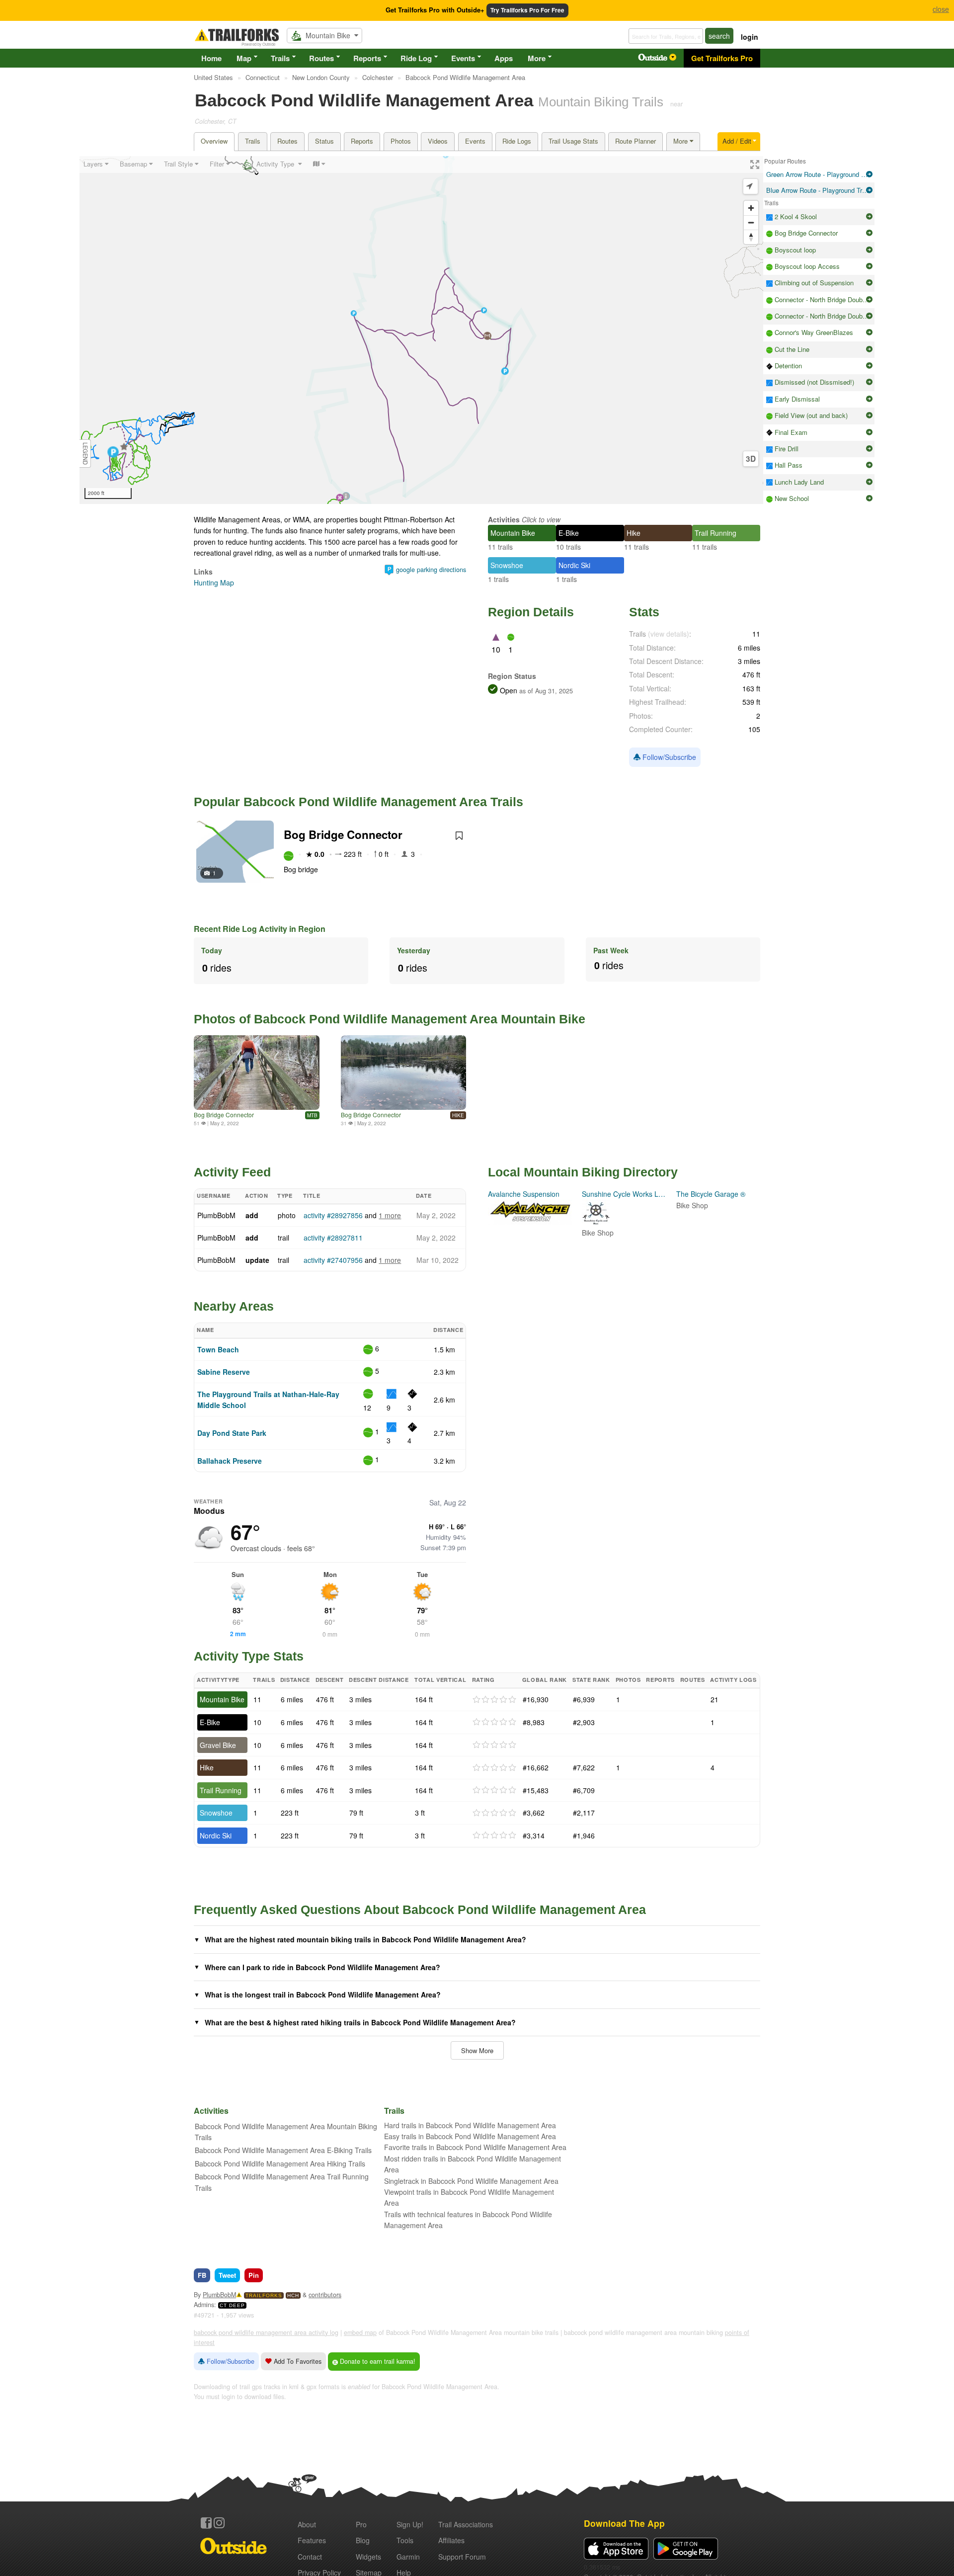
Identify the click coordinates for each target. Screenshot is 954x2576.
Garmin (408, 2557)
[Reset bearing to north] (751, 237)
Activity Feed (232, 1172)
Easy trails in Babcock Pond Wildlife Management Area (470, 2136)
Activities (504, 519)
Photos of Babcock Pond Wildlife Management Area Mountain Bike (390, 1019)
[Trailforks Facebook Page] (206, 2523)
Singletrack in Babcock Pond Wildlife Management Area (471, 2181)
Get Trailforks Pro (722, 58)
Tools (405, 2540)
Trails (280, 58)
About (307, 2524)
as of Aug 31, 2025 (545, 691)
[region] (421, 330)
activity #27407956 (333, 1260)
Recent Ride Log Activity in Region (260, 929)
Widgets (368, 2557)
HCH (293, 2295)
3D (751, 459)
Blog (363, 2540)
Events (463, 58)
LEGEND (85, 454)
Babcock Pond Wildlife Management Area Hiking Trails (280, 2163)
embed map (360, 2332)
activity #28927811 (333, 1238)
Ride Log (416, 58)
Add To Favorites (297, 2361)
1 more (390, 1215)
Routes (321, 58)
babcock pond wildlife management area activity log (266, 2332)
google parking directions (431, 570)
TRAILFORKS (264, 2295)
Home (211, 58)
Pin (254, 2275)
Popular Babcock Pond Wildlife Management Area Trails (358, 802)
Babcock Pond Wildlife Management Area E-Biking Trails (283, 2150)
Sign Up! (410, 2524)
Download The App (624, 2523)
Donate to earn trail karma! (377, 2361)
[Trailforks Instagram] (219, 2523)
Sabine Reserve (224, 1372)
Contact (310, 2557)
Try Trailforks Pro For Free (527, 10)
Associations (466, 2524)
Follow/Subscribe (668, 757)
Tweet (227, 2275)
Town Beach (218, 1349)
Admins (204, 2305)
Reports (367, 58)
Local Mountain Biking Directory (583, 1172)
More (537, 58)
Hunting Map (214, 582)
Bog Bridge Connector (343, 834)
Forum (462, 2557)
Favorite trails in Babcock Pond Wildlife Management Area (475, 2147)
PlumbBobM (216, 1215)
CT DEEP (232, 2305)
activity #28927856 (333, 1215)
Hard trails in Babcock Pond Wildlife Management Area (470, 2125)
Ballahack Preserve (230, 1461)
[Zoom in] (751, 208)
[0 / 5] (494, 1700)
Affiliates (451, 2540)
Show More (477, 2050)
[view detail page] (869, 174)
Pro (361, 2524)
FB (202, 2275)
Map (244, 58)
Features (312, 2540)
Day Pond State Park (232, 1433)
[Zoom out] (751, 222)
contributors (325, 2295)
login (750, 37)
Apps (504, 58)
